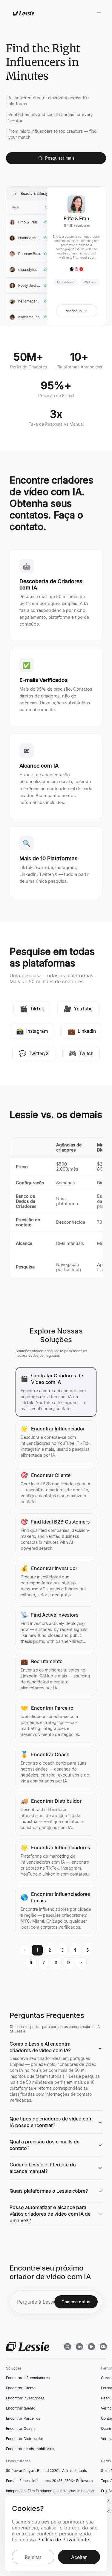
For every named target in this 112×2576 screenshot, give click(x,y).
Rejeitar (33, 2557)
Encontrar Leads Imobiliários (30, 2449)
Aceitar (79, 2557)
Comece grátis (76, 2302)
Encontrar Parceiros (23, 2418)
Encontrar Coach (20, 2428)
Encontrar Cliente (21, 2388)
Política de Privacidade (63, 2540)
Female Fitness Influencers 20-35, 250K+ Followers (49, 2481)
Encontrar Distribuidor (25, 2439)
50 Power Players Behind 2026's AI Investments (46, 2471)
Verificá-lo (74, 311)
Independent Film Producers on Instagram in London (50, 2491)
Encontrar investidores (25, 2398)
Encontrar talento (21, 2408)
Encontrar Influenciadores (28, 2378)
